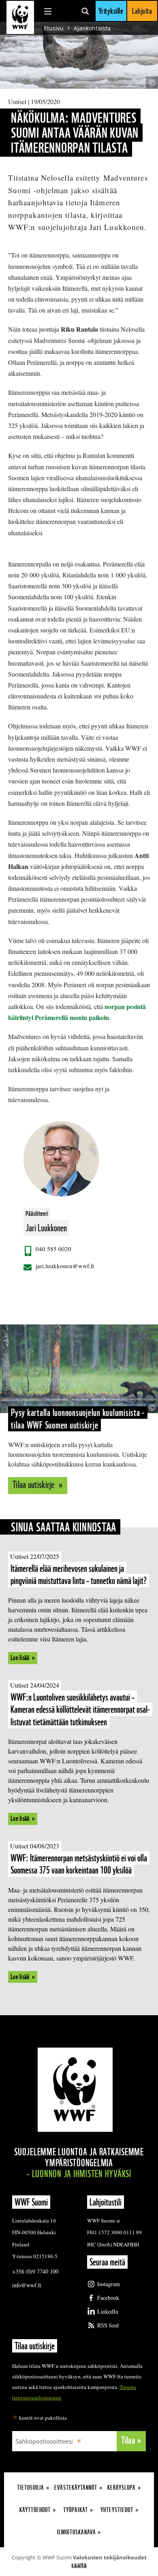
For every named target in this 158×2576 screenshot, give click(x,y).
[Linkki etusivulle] (20, 17)
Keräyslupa (122, 2488)
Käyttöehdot (35, 2510)
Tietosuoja (31, 2488)
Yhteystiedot (117, 2510)
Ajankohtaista (92, 28)
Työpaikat (76, 2510)
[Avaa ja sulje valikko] (48, 11)
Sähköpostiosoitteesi (44, 2441)
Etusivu (54, 28)
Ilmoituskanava (77, 2532)
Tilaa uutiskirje (34, 1485)
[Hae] (85, 11)
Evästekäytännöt (76, 2488)
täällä (79, 2565)
